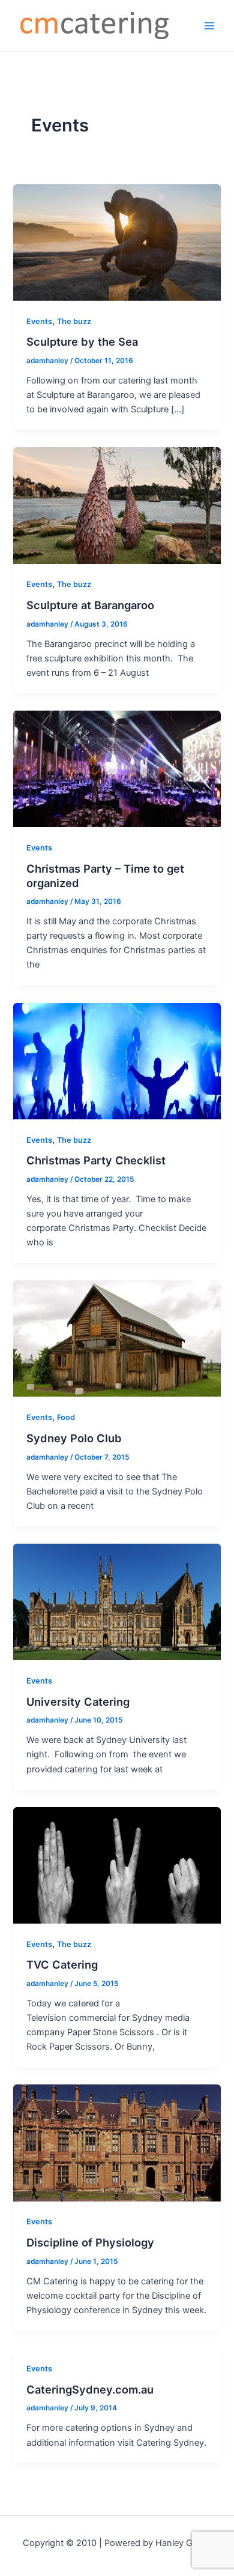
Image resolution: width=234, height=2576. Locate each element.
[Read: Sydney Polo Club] (117, 1338)
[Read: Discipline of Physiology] (117, 2143)
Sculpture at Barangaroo (90, 605)
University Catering (78, 1702)
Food (66, 1417)
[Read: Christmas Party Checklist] (117, 1061)
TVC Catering (62, 1964)
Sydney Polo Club (74, 1438)
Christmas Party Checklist (96, 1160)
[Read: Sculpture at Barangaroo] (117, 505)
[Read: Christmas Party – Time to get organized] (117, 768)
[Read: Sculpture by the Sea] (117, 242)
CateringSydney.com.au (90, 2389)
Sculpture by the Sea (82, 342)
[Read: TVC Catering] (117, 1865)
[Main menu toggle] (209, 26)
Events (39, 321)
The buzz (74, 321)
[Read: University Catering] (117, 1601)
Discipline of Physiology (90, 2242)
